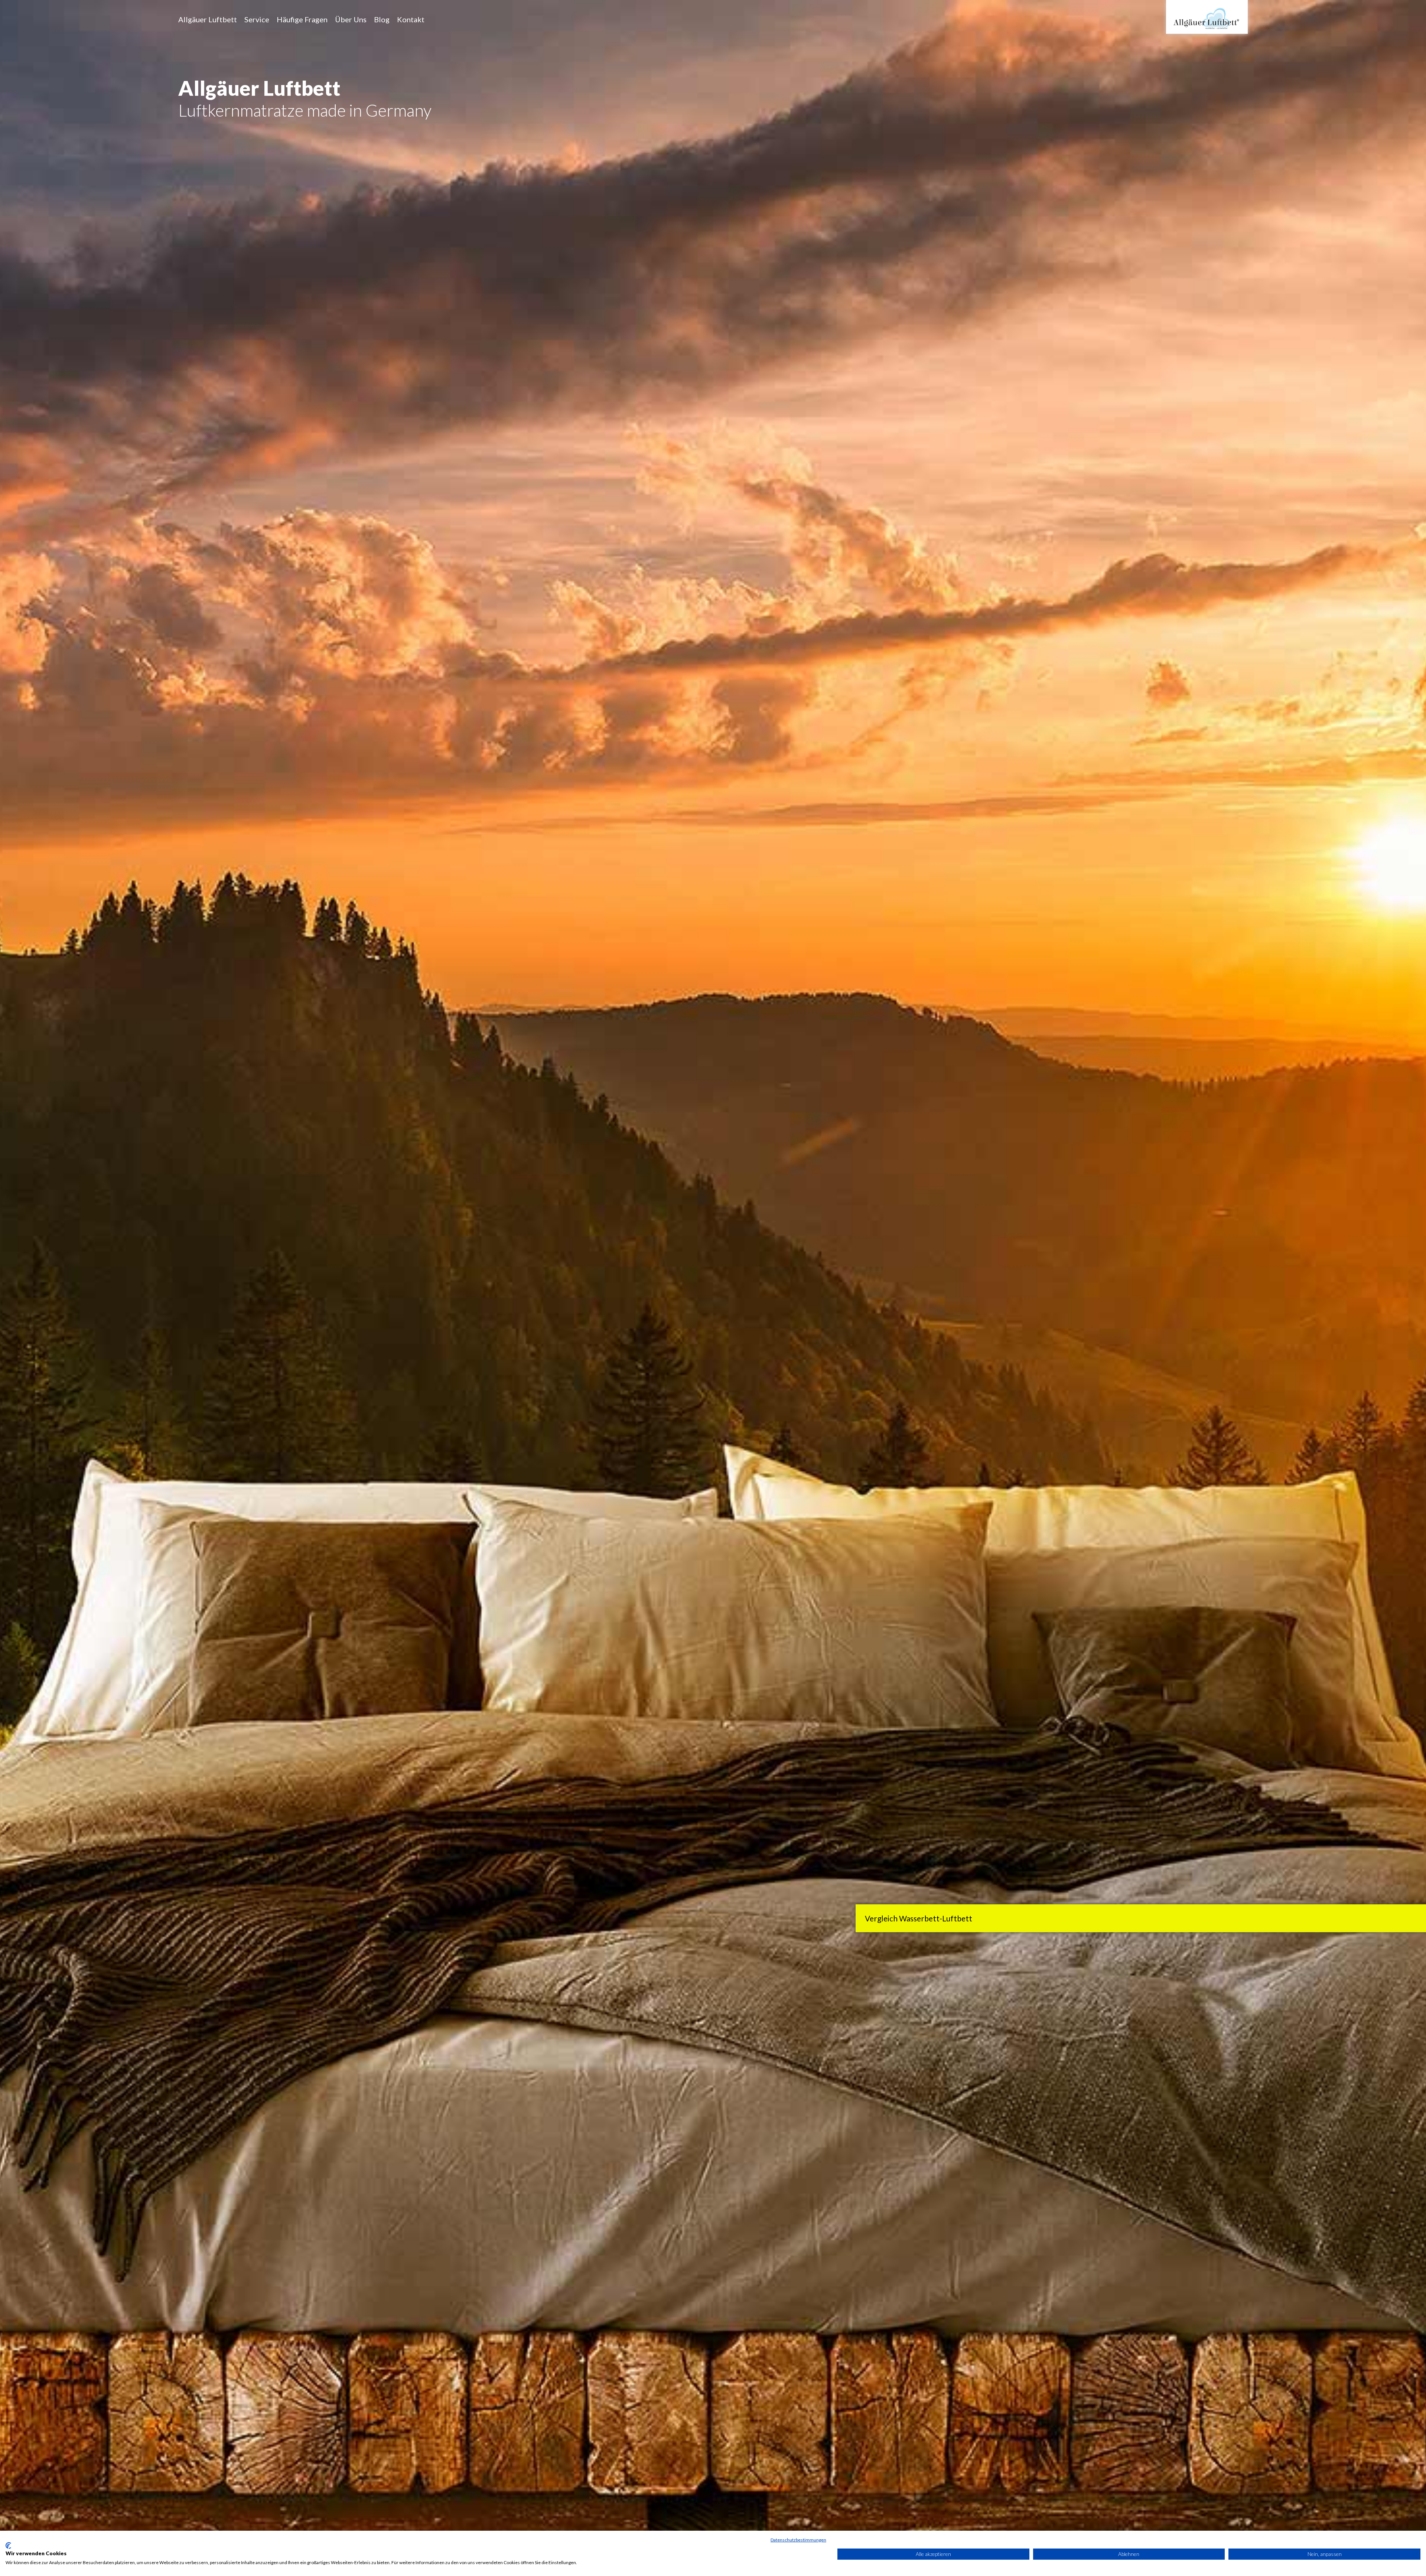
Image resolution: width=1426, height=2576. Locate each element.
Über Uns (351, 19)
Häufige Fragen (302, 19)
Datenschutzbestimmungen (798, 2540)
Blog (382, 19)
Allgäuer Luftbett (208, 19)
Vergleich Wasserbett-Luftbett (919, 1918)
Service (257, 19)
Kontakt (411, 19)
